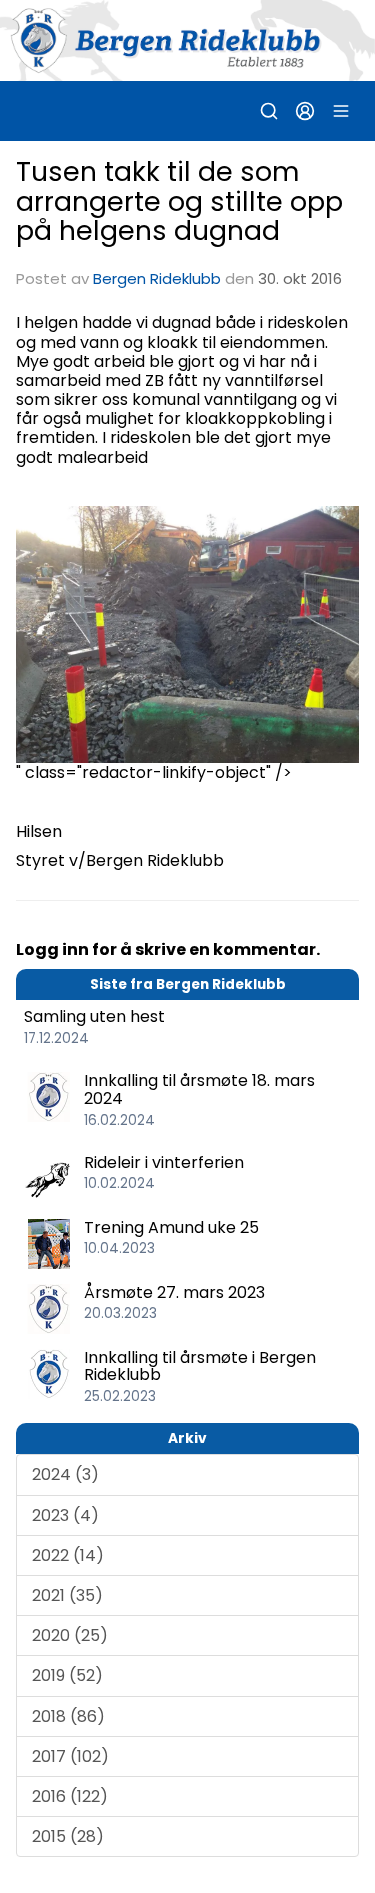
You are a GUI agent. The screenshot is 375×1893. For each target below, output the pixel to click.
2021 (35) (67, 1595)
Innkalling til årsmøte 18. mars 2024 (199, 1089)
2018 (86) (68, 1716)
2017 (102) (70, 1756)
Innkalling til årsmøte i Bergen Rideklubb (200, 1366)
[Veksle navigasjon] (341, 111)
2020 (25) (70, 1635)
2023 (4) (65, 1515)
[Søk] (269, 111)
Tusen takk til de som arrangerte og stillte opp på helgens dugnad (179, 201)
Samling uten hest (94, 1016)
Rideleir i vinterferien (164, 1162)
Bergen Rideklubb (157, 278)
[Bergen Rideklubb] (187, 40)
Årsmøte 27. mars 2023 (174, 1292)
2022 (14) (68, 1555)
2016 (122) (70, 1796)
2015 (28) (68, 1836)
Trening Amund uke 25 (171, 1227)
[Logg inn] (305, 111)
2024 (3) (65, 1474)
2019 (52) (67, 1675)
